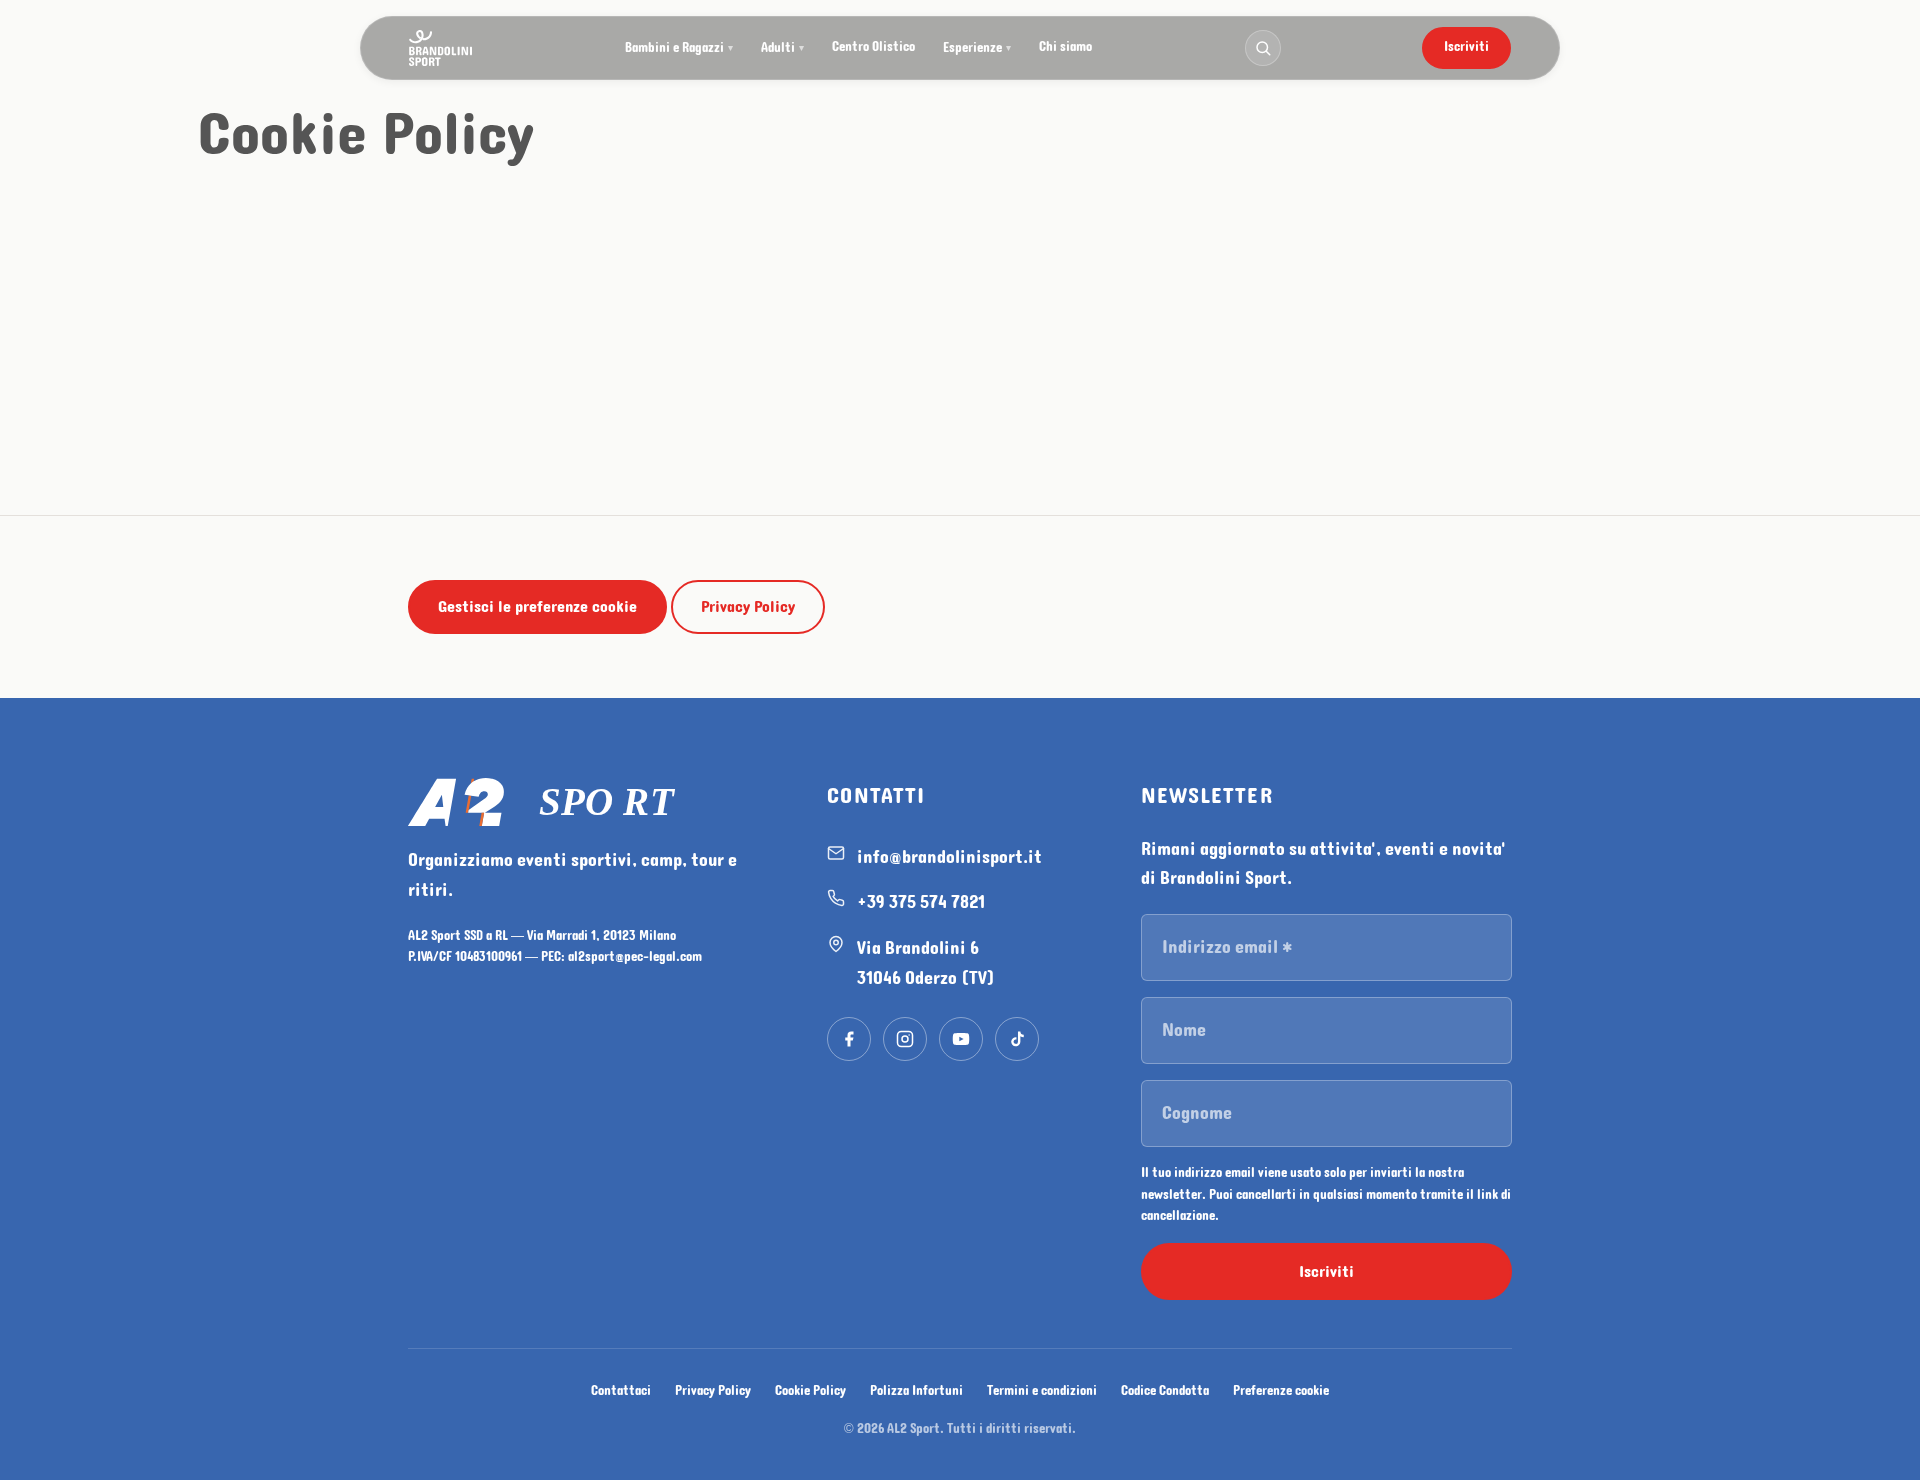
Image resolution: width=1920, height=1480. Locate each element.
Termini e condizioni (1042, 1391)
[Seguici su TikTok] (1017, 1039)
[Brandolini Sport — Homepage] (440, 48)
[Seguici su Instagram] (905, 1039)
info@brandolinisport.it (949, 857)
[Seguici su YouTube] (961, 1039)
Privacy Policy (748, 606)
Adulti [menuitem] (782, 48)
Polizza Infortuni (916, 1391)
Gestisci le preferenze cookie (537, 606)
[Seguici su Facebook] (849, 1039)
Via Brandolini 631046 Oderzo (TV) (926, 963)
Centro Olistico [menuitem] (873, 47)
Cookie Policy (810, 1391)
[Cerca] (1263, 48)
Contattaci (621, 1391)
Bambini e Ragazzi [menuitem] (679, 48)
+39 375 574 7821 (921, 902)
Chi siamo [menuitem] (1065, 47)
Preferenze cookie (1281, 1391)
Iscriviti (1466, 47)
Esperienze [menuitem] (977, 48)
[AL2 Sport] (593, 802)
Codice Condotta (1165, 1391)
